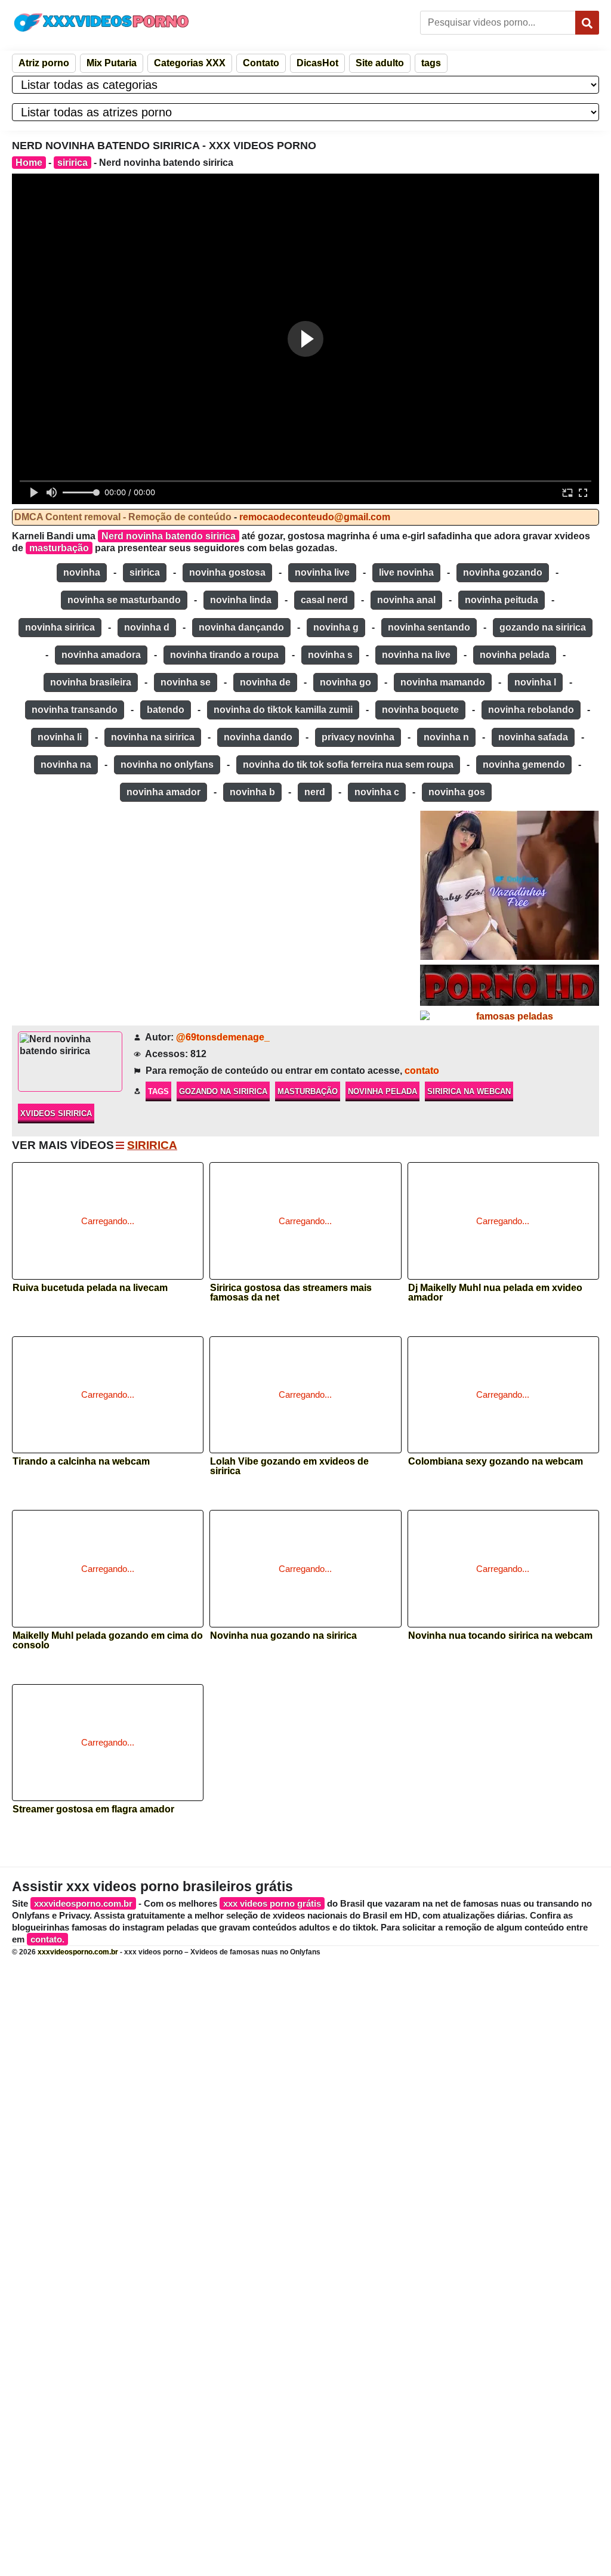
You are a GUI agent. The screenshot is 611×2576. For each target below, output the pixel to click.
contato (422, 1071)
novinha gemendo (524, 765)
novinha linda (241, 600)
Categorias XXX (190, 63)
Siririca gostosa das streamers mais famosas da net (291, 1293)
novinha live (322, 572)
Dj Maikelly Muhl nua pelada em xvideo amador (495, 1293)
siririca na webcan (469, 1091)
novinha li (60, 737)
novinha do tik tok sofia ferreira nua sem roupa (348, 765)
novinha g (336, 627)
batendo (166, 710)
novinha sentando (429, 627)
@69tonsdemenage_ (223, 1037)
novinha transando (75, 710)
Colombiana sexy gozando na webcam (496, 1462)
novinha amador (163, 792)
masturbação (59, 548)
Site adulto (380, 63)
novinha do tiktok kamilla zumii (283, 710)
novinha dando (258, 737)
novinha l (535, 682)
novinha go (345, 682)
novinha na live (416, 655)
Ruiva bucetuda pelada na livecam (90, 1288)
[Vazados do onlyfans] (510, 885)
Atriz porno (44, 63)
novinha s (330, 655)
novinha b (252, 792)
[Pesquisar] (587, 23)
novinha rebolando (531, 710)
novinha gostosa (227, 572)
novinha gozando (503, 572)
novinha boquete (420, 710)
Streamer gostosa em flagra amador (93, 1809)
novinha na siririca (153, 737)
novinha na (66, 765)
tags (431, 63)
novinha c (377, 792)
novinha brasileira (91, 682)
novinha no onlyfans (167, 765)
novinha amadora (101, 655)
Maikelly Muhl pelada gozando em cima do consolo (108, 1641)
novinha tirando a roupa (224, 655)
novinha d (147, 627)
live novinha (406, 572)
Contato (261, 63)
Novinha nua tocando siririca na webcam (500, 1636)
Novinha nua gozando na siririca (283, 1636)
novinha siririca (60, 627)
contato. (47, 1939)
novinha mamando (443, 682)
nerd (315, 792)
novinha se (186, 682)
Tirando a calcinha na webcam (81, 1462)
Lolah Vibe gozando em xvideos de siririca (289, 1466)
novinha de (265, 682)
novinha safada (533, 737)
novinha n (446, 737)
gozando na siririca (543, 627)
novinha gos (457, 792)
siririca (72, 163)
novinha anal (406, 600)
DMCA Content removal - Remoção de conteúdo (123, 517)
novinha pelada (515, 655)
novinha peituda (502, 600)
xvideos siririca (56, 1114)
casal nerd (324, 600)
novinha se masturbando (124, 600)
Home (29, 163)
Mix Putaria (112, 63)
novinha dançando (241, 627)
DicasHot (317, 63)
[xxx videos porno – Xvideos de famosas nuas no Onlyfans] (101, 22)
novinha (82, 572)
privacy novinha (358, 737)
